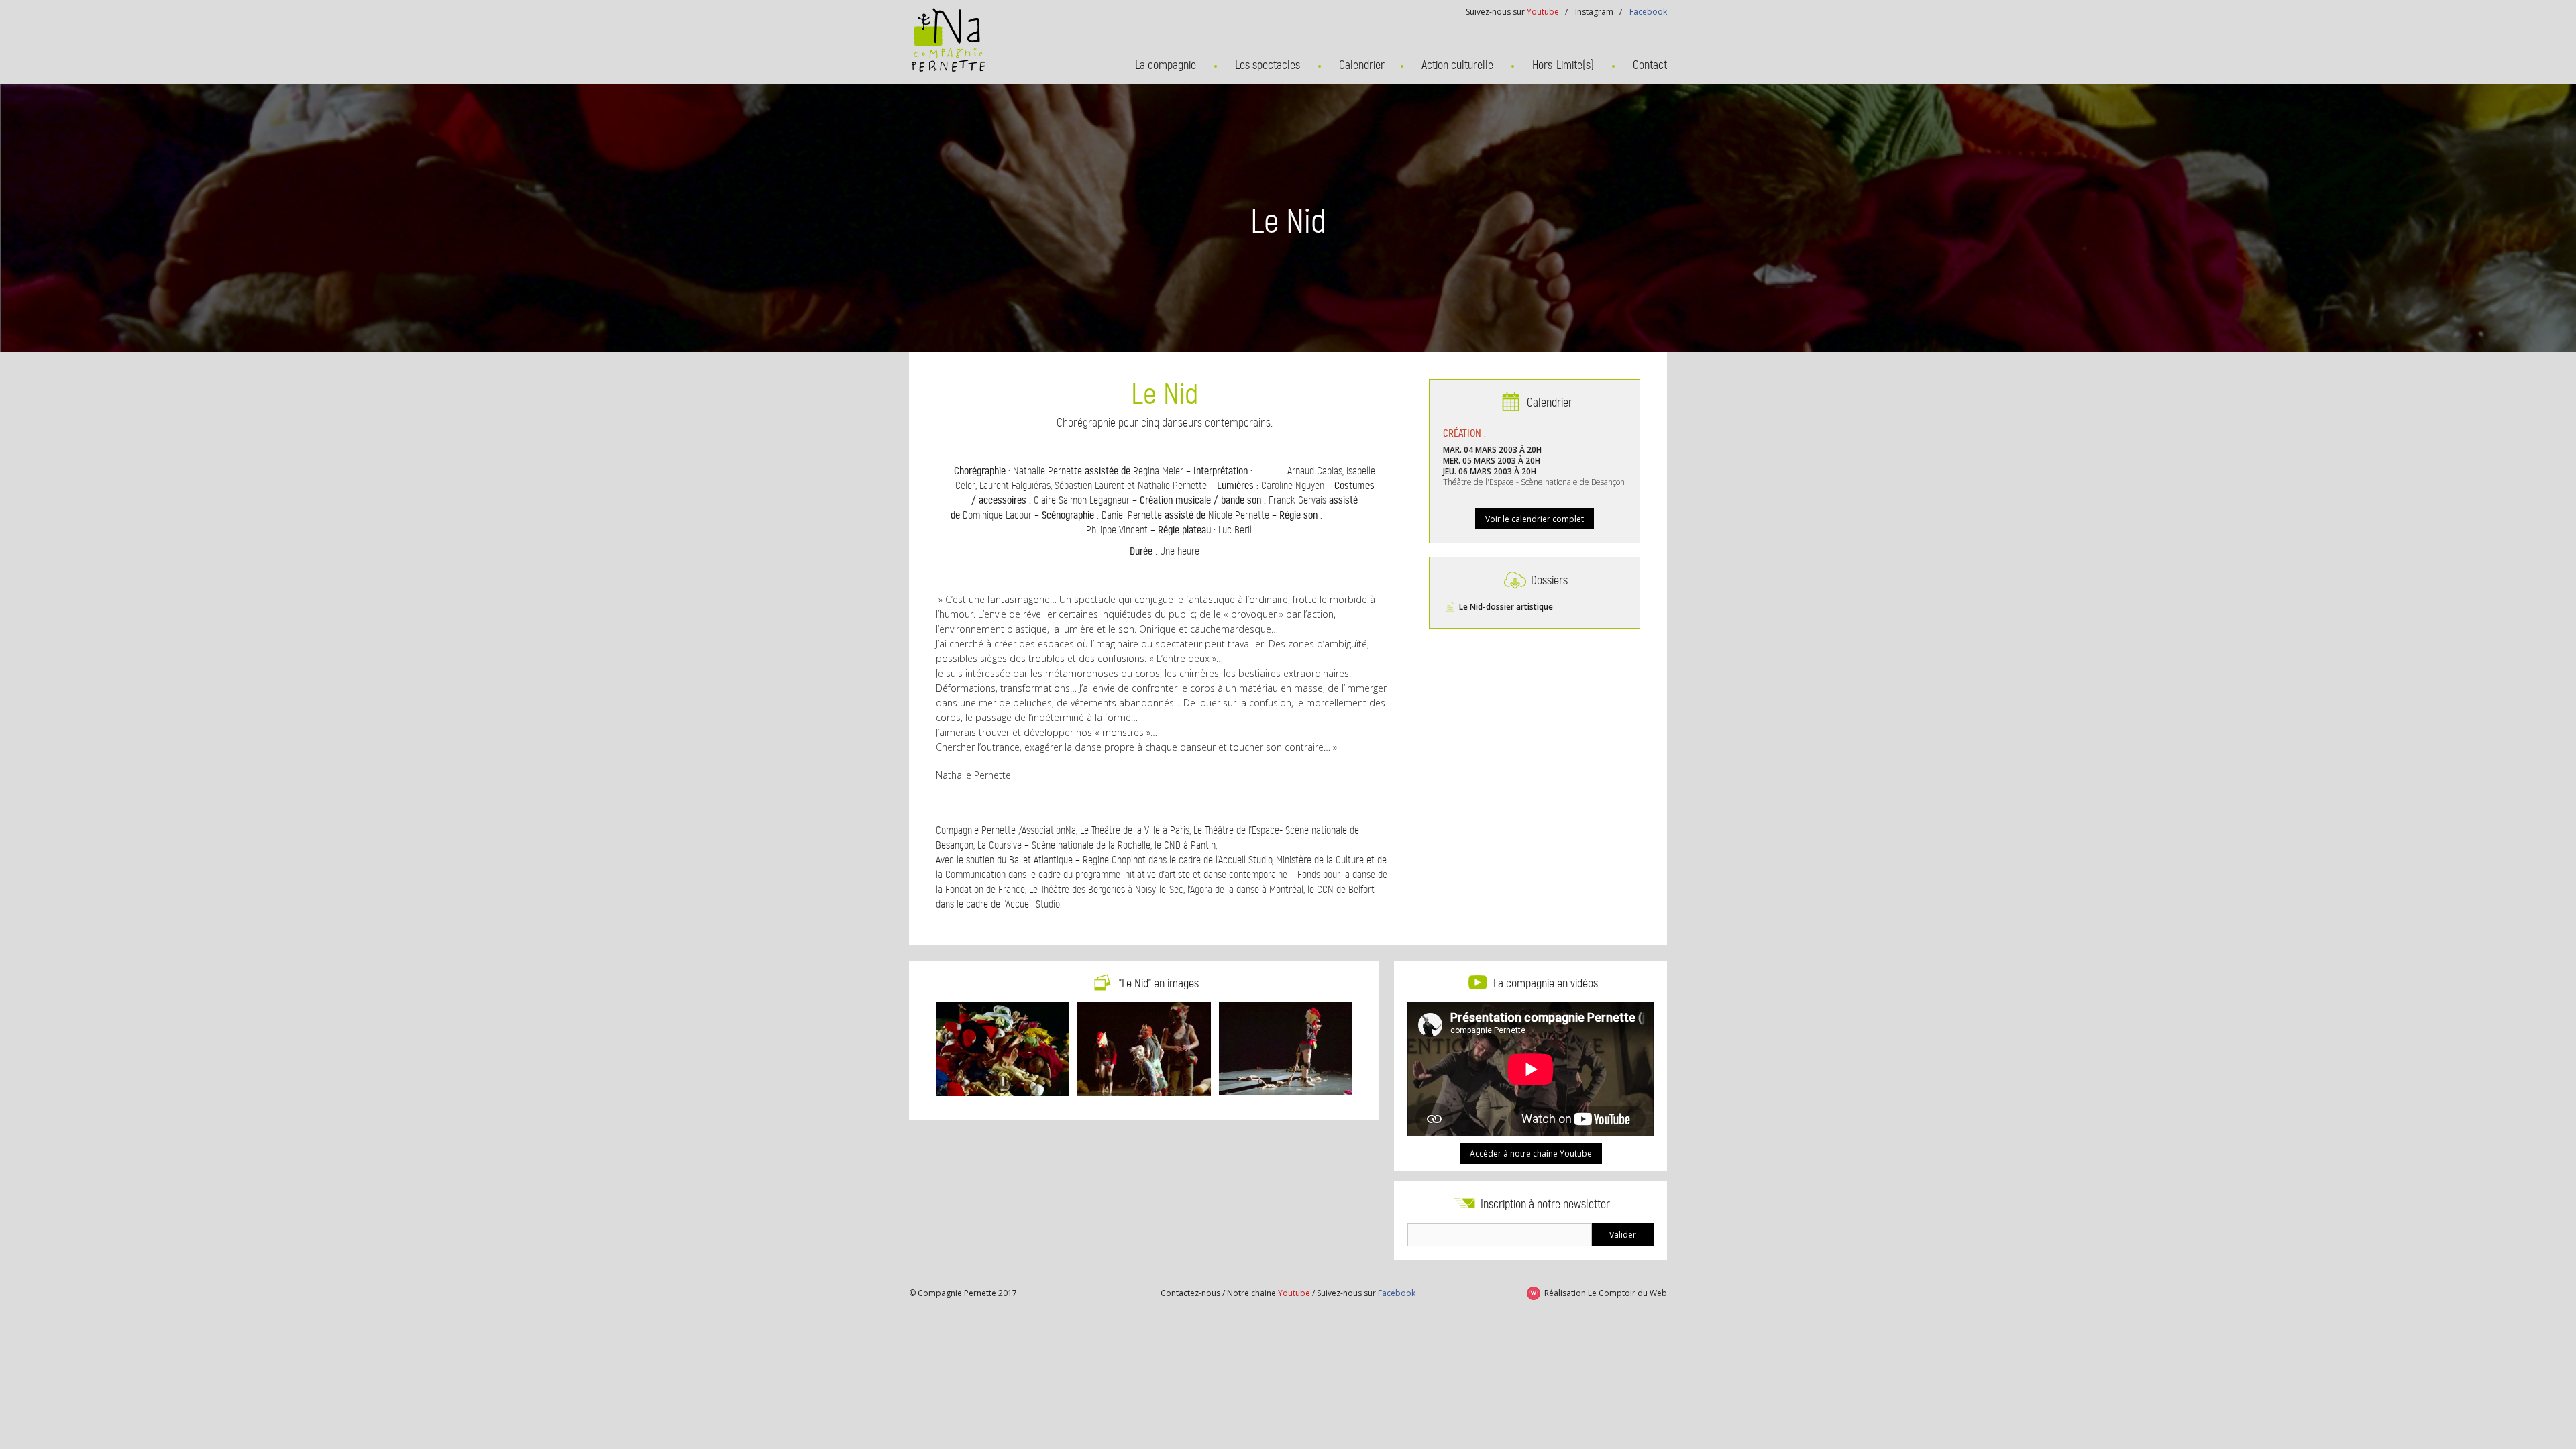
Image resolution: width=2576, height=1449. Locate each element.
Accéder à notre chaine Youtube (1531, 1153)
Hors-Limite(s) (1563, 65)
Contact (1650, 65)
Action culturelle (1457, 65)
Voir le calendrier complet (1535, 519)
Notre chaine (1269, 1293)
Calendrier (1362, 65)
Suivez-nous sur (1366, 1293)
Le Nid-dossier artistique (1506, 607)
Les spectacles (1268, 65)
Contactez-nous (1190, 1293)
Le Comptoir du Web (1627, 1293)
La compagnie (1166, 65)
